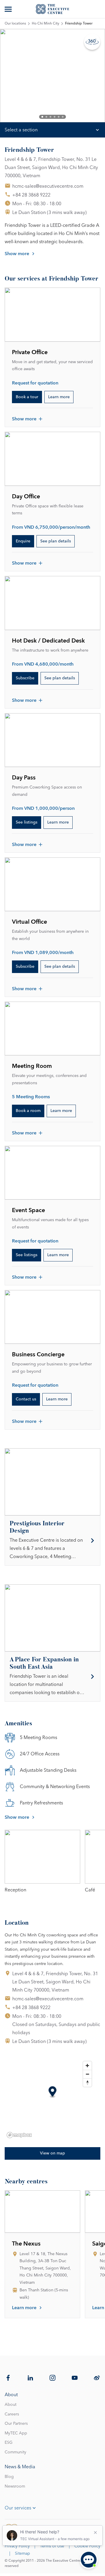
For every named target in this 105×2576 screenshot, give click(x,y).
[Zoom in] (87, 2066)
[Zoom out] (87, 2074)
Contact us (26, 1399)
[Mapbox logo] (19, 2135)
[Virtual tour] (92, 42)
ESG (9, 2443)
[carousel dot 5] (59, 117)
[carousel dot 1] (42, 117)
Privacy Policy (17, 2546)
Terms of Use (52, 2546)
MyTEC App (16, 2433)
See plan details (56, 541)
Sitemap (22, 2554)
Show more (17, 254)
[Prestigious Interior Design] (52, 1541)
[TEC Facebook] (8, 2378)
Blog (9, 2477)
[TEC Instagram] (52, 2378)
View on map (52, 2153)
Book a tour (27, 397)
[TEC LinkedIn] (30, 2378)
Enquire (23, 541)
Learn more (59, 397)
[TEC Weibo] (97, 2378)
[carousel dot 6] (63, 117)
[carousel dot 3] (50, 117)
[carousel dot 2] (46, 117)
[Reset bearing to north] (87, 2082)
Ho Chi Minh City (45, 24)
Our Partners (16, 2424)
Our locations (15, 24)
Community (15, 2452)
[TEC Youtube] (75, 2378)
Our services (18, 2508)
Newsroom (15, 2486)
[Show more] (9, 9)
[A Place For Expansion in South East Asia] (52, 1677)
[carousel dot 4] (55, 117)
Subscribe (25, 678)
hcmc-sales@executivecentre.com (48, 186)
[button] (53, 2092)
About (10, 2405)
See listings (27, 822)
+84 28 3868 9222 (31, 195)
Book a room (28, 1111)
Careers (12, 2414)
